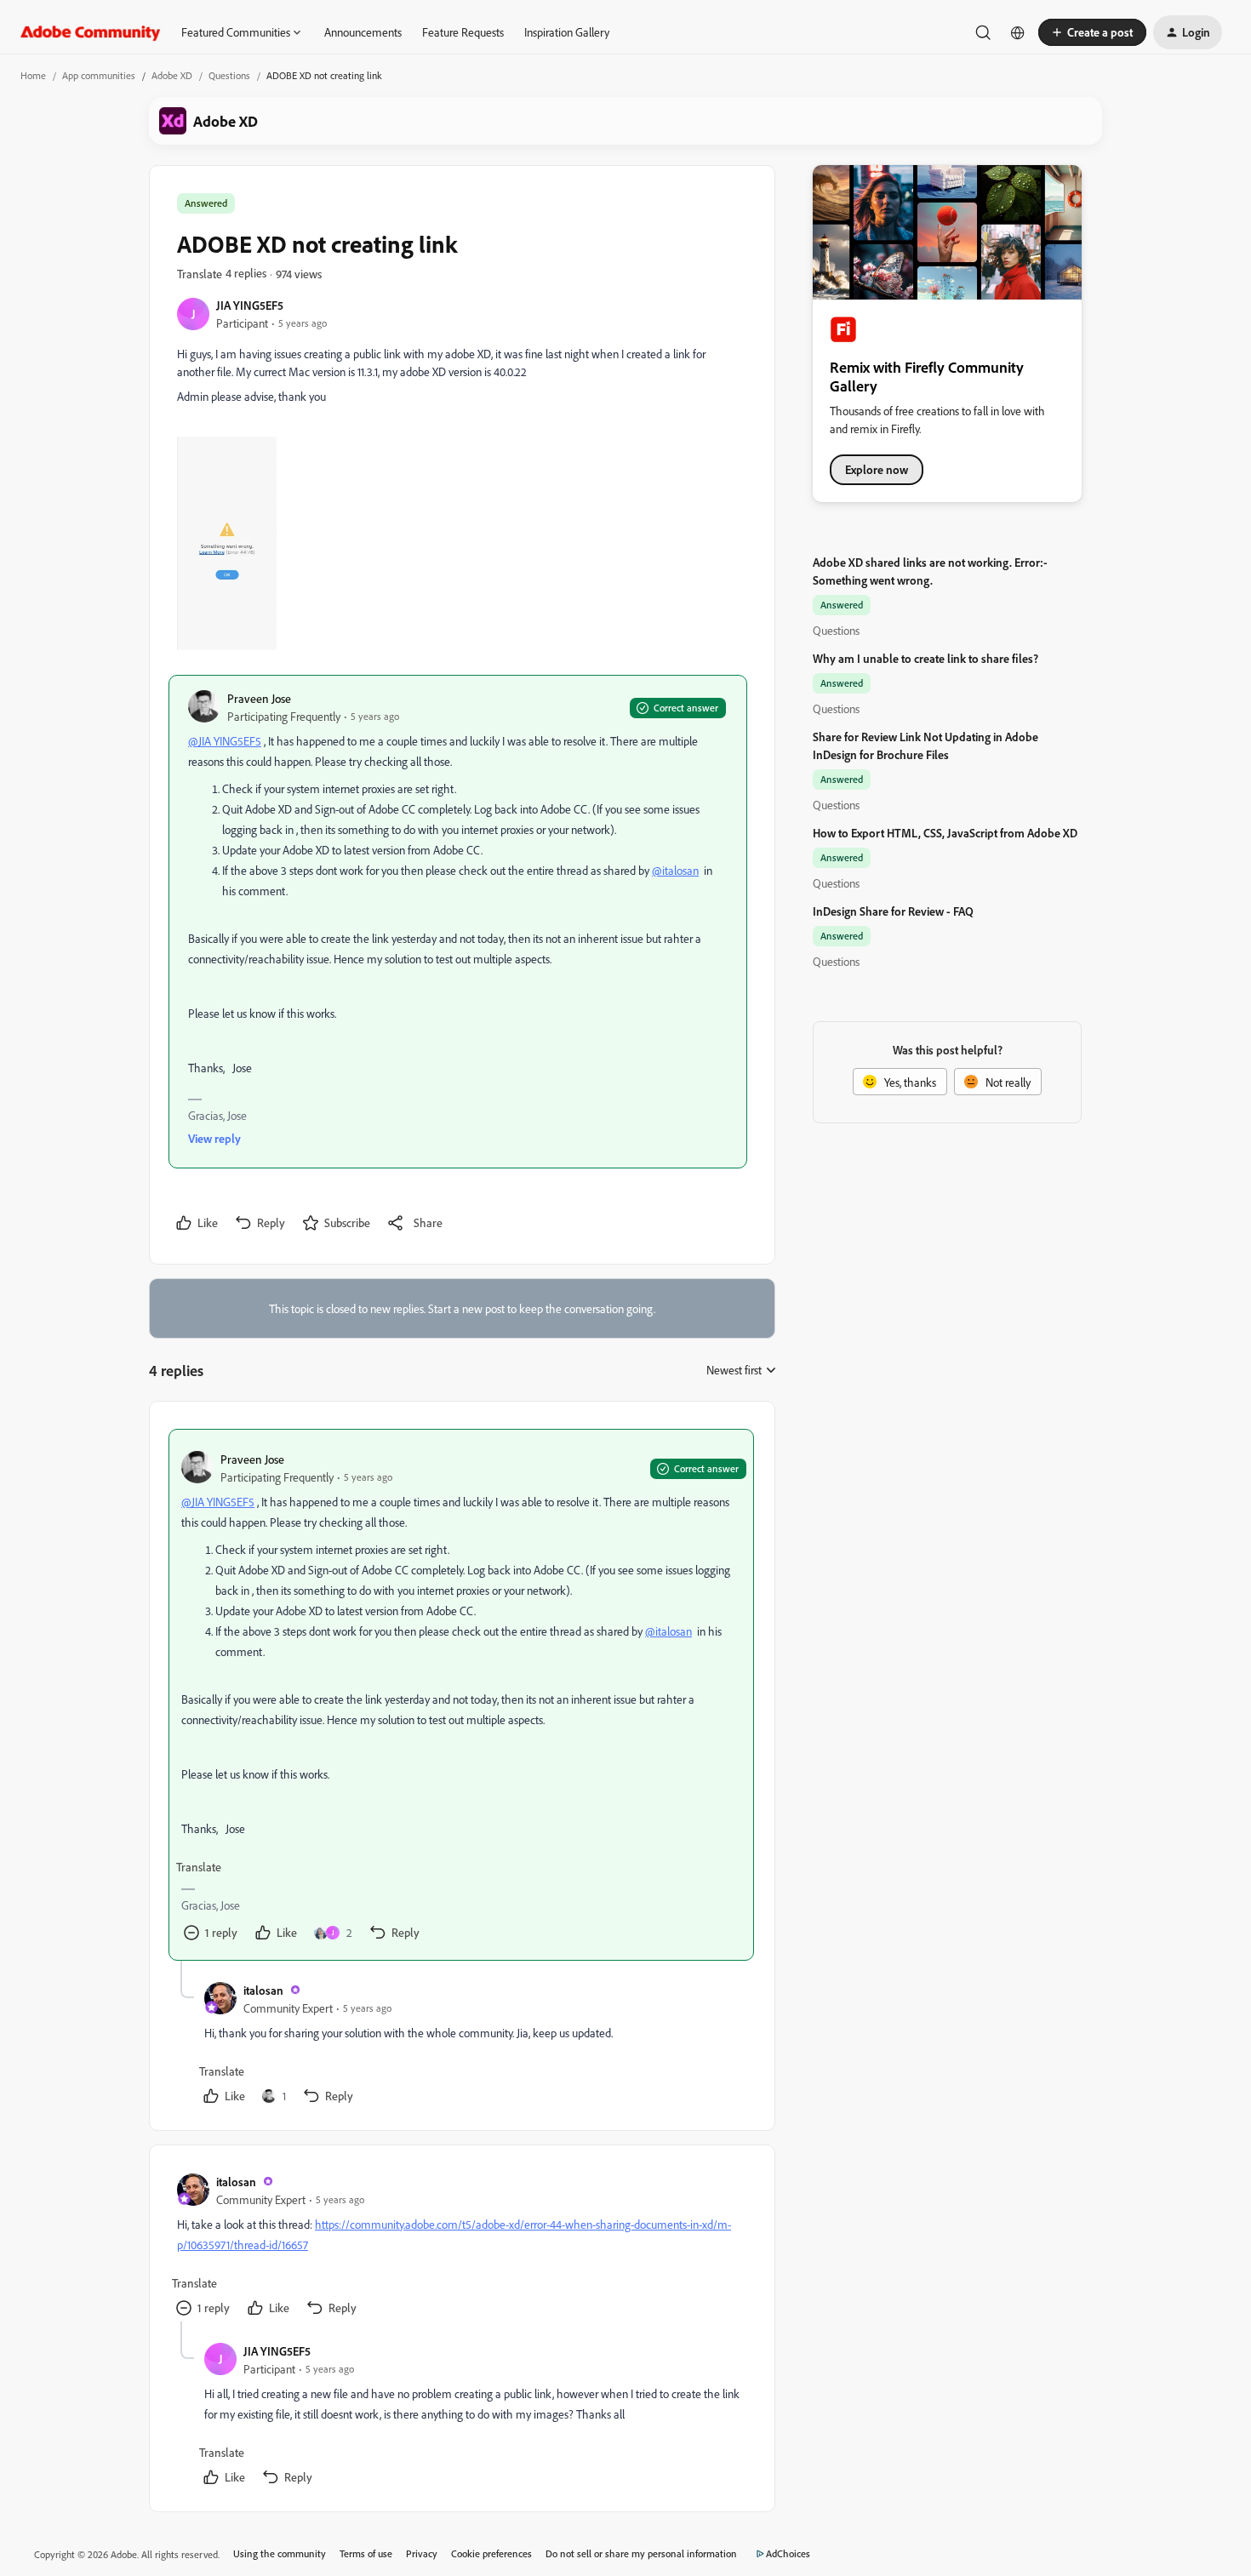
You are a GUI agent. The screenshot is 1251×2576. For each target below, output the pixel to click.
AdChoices (788, 2553)
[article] (461, 1695)
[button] (1092, 32)
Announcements (363, 32)
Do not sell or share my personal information (641, 2553)
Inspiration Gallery (567, 32)
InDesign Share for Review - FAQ (893, 911)
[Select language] (1018, 32)
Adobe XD (172, 75)
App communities (99, 75)
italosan (263, 1990)
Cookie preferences (491, 2553)
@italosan (675, 870)
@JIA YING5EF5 (225, 741)
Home (33, 75)
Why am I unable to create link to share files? (925, 658)
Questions (229, 75)
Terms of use (366, 2553)
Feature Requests (463, 32)
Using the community (280, 2553)
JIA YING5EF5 (250, 305)
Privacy (422, 2553)
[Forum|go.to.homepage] (91, 32)
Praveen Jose (259, 698)
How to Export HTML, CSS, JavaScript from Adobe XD (945, 833)
